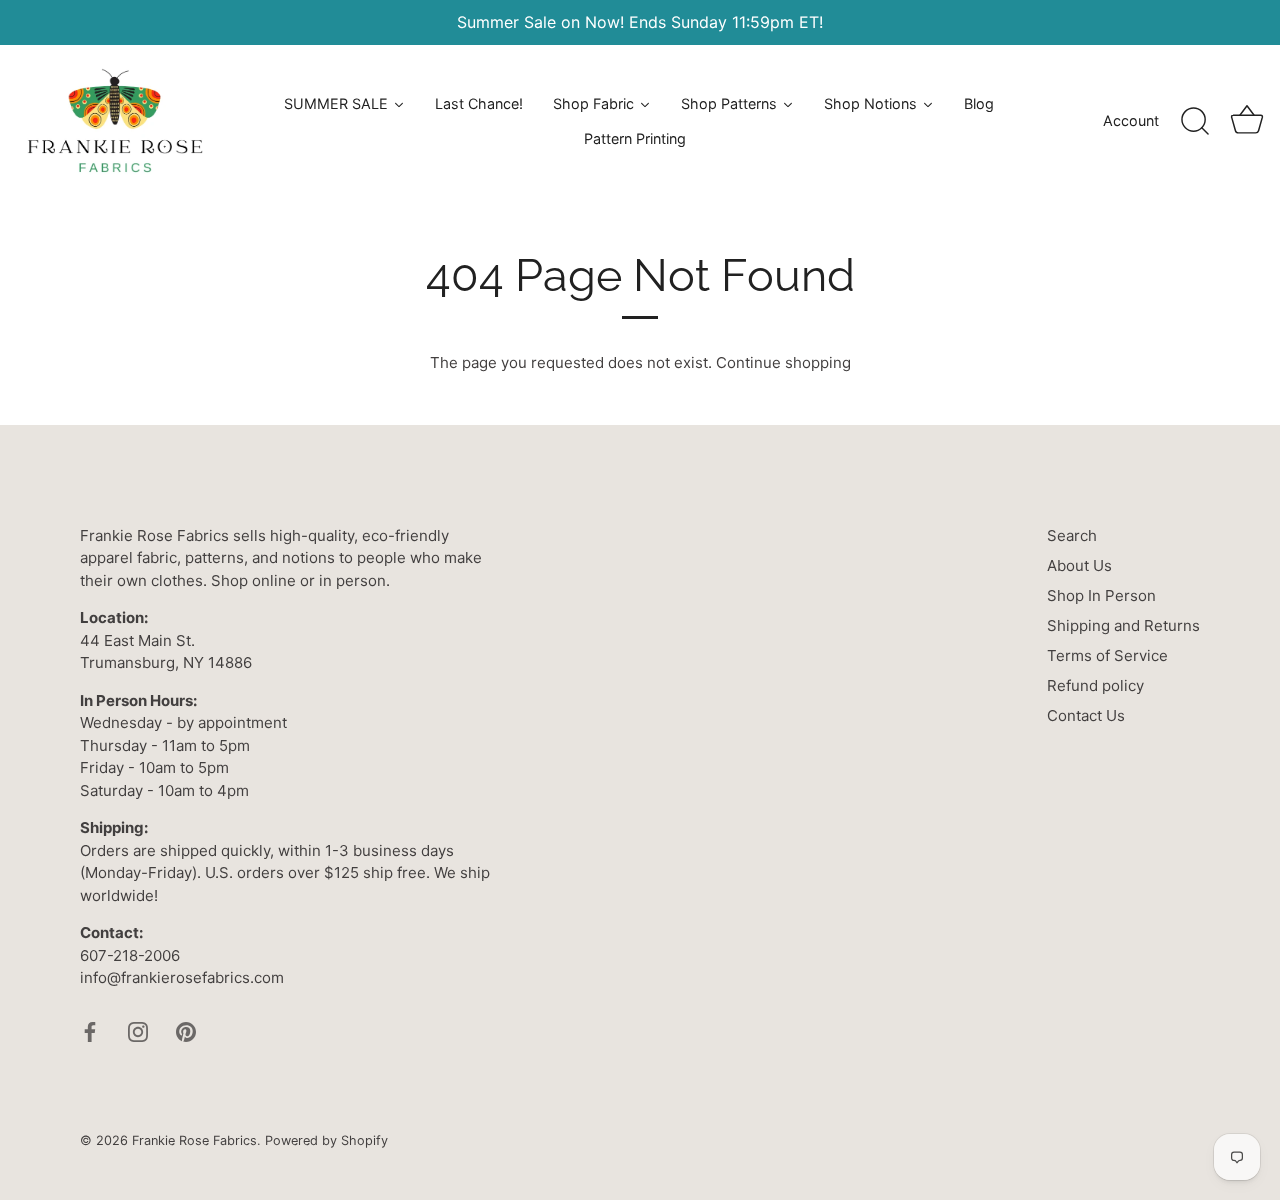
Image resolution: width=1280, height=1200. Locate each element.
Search (1072, 535)
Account (1131, 120)
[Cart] (1247, 122)
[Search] (1195, 122)
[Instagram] (138, 1030)
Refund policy (1095, 685)
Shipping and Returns (1123, 625)
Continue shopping (783, 362)
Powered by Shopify (326, 1140)
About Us (1079, 565)
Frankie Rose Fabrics (194, 1140)
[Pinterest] (186, 1030)
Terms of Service (1107, 655)
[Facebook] (90, 1030)
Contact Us (1086, 715)
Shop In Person (1101, 595)
